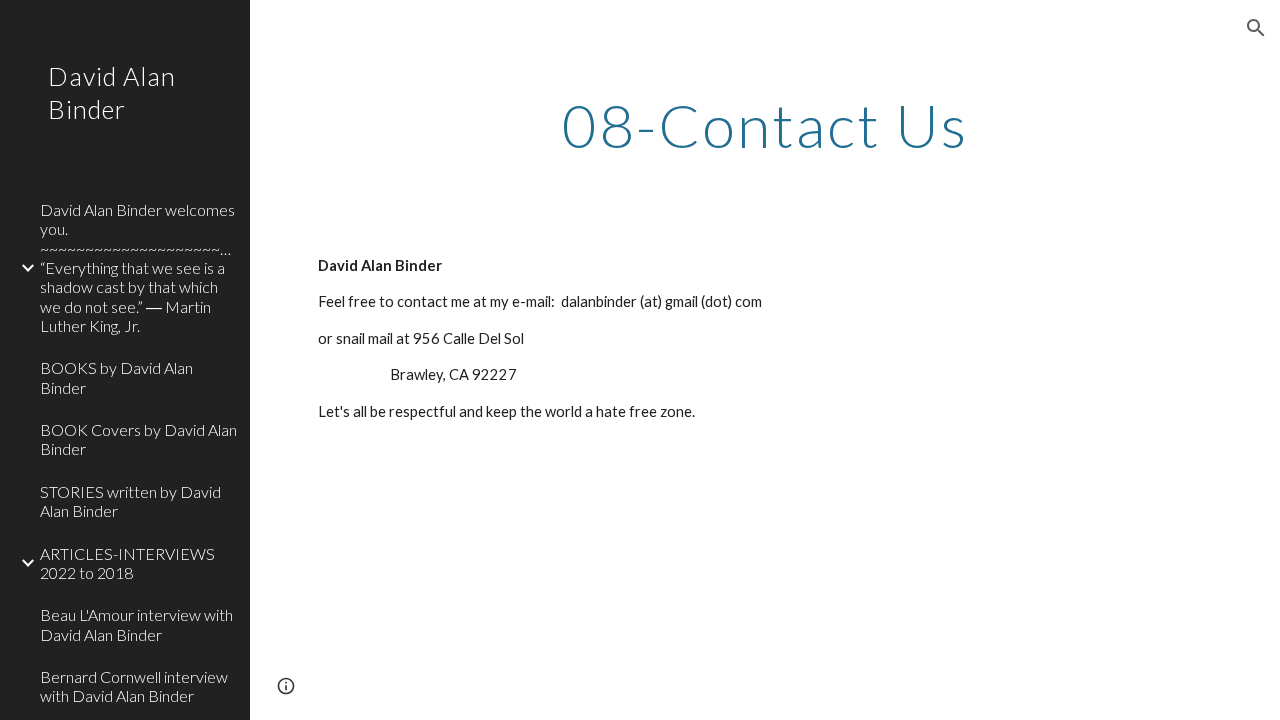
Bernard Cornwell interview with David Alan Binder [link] (134, 686)
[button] (1256, 28)
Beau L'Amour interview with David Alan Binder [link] (136, 624)
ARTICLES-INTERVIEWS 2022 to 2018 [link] (127, 563)
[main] (765, 125)
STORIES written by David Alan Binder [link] (130, 501)
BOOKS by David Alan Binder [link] (116, 377)
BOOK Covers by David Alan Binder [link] (138, 439)
